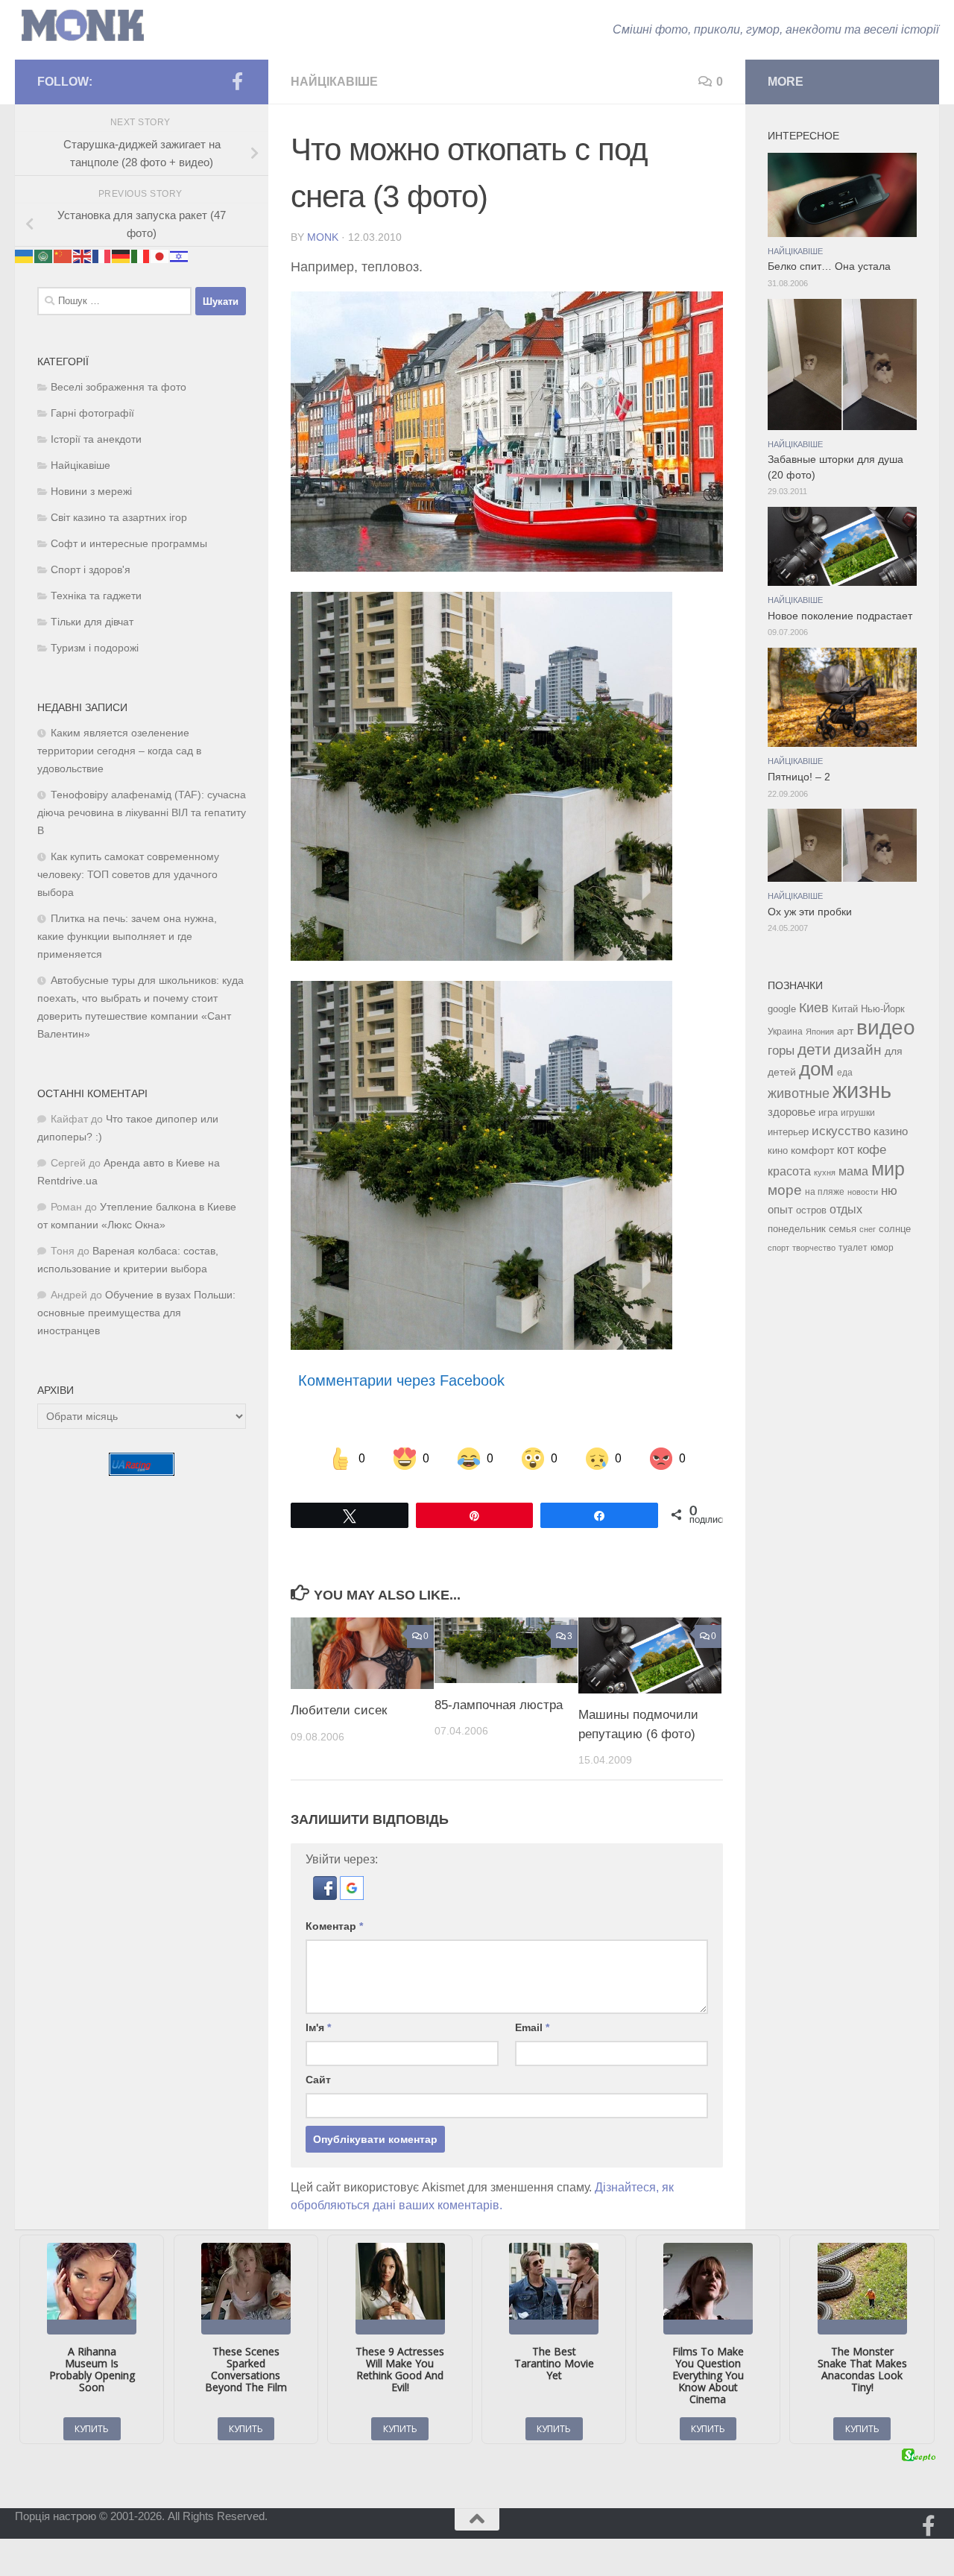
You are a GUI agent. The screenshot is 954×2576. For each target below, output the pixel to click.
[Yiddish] (180, 255)
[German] (121, 255)
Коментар (334, 1926)
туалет (853, 1248)
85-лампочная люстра (499, 1704)
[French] (102, 255)
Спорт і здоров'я (91, 570)
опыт (780, 1209)
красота (789, 1171)
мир (888, 1169)
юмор (882, 1247)
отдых (846, 1209)
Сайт (318, 2080)
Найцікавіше (334, 82)
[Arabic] (44, 255)
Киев (814, 1008)
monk (323, 237)
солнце (895, 1229)
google (782, 1009)
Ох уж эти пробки (810, 912)
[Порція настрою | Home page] (83, 26)
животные (799, 1093)
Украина (785, 1032)
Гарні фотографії (92, 413)
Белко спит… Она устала (829, 266)
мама (853, 1171)
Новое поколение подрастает (840, 616)
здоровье (792, 1112)
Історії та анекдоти (96, 439)
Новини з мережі (91, 492)
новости (863, 1192)
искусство (841, 1131)
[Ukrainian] (25, 255)
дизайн (858, 1050)
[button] (326, 1896)
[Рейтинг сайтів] (142, 1472)
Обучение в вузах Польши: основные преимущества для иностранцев (136, 1313)
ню (889, 1190)
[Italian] (141, 255)
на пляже (825, 1192)
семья (843, 1229)
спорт (778, 1248)
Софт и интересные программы (129, 544)
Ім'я (318, 2027)
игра (828, 1112)
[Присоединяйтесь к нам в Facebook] (237, 81)
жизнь (862, 1090)
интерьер (788, 1132)
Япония (820, 1032)
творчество (814, 1248)
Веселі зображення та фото (119, 387)
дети (814, 1049)
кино (778, 1150)
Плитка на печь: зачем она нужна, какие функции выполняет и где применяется (127, 937)
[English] (83, 255)
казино (891, 1131)
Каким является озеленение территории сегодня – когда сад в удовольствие (119, 751)
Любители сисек (339, 1710)
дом (816, 1069)
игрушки (858, 1113)
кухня (825, 1172)
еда (845, 1073)
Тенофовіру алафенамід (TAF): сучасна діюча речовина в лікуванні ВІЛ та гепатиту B (142, 813)
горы (781, 1050)
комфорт (812, 1150)
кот (846, 1150)
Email (532, 2027)
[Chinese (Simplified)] (63, 255)
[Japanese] (160, 255)
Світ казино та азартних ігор (119, 518)
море (785, 1190)
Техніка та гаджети (96, 596)
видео (886, 1027)
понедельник (797, 1229)
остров (811, 1210)
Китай (845, 1009)
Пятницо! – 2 (799, 777)
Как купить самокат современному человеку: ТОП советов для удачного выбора (128, 875)
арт (845, 1031)
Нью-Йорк (883, 1009)
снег (868, 1229)
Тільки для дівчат (92, 622)
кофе (872, 1150)
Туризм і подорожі (95, 648)
